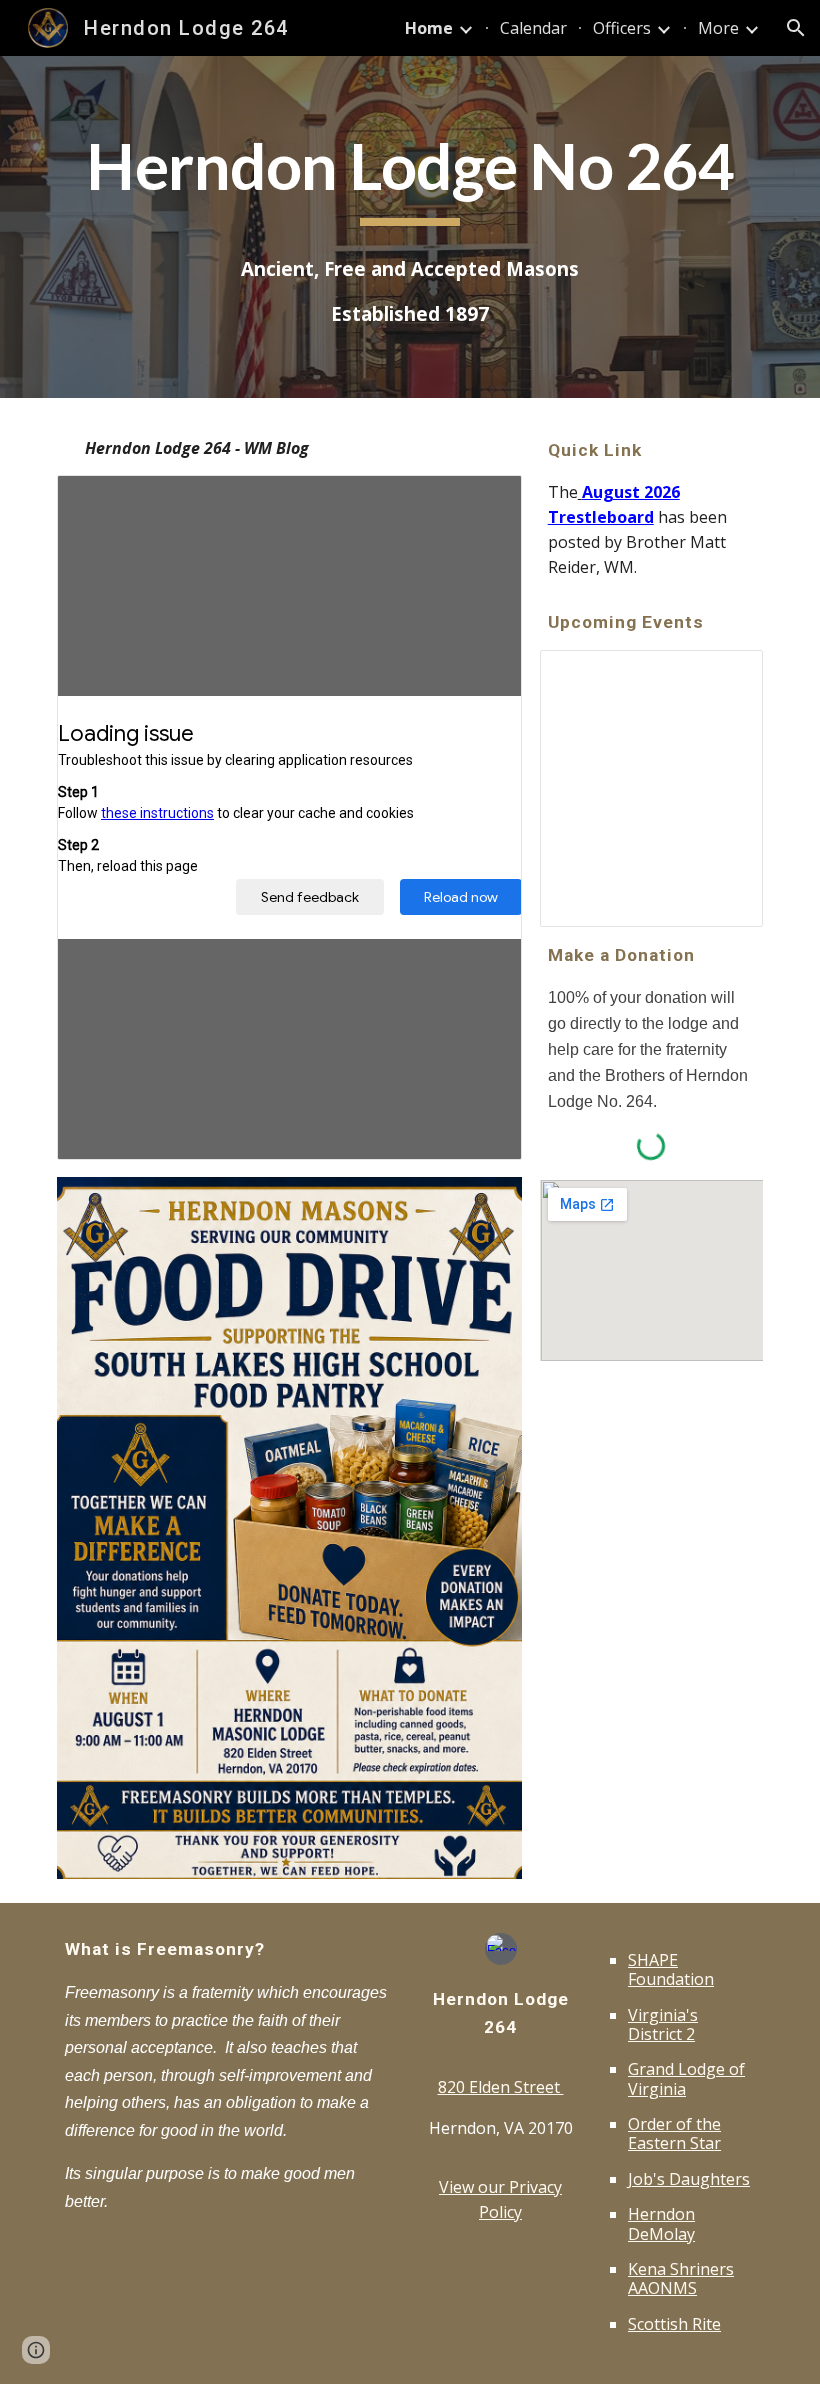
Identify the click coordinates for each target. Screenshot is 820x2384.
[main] (410, 176)
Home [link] (429, 28)
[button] (796, 28)
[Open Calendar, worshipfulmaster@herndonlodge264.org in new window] (725, 676)
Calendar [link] (533, 28)
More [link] (718, 28)
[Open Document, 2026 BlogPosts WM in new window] (484, 501)
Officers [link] (622, 28)
